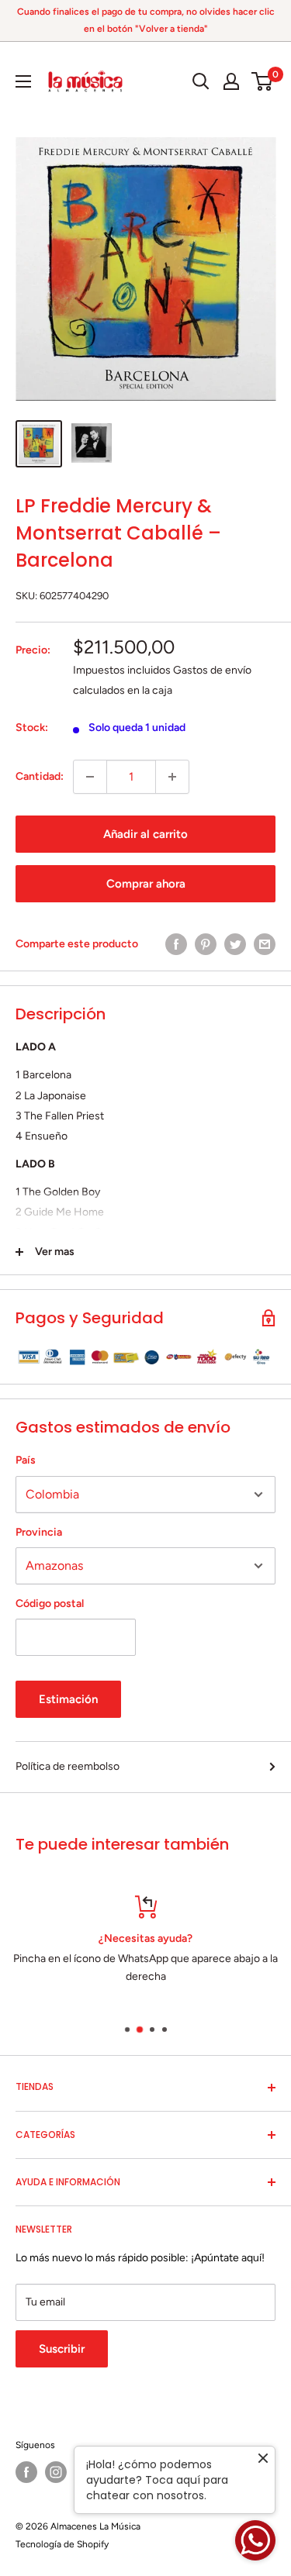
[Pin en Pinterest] (206, 944)
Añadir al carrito (145, 834)
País (26, 1460)
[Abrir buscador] (201, 81)
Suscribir (62, 2349)
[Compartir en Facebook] (176, 944)
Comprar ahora (146, 884)
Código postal (50, 1604)
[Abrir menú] (23, 81)
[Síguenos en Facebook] (26, 2472)
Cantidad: (40, 776)
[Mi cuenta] (231, 81)
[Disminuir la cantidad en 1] (90, 777)
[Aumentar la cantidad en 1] (172, 777)
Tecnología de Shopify (62, 2544)
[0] (263, 81)
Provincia (39, 1532)
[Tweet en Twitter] (235, 944)
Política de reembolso (68, 1766)
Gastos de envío (212, 670)
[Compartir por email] (265, 944)
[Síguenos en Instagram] (56, 2472)
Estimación (68, 1699)
